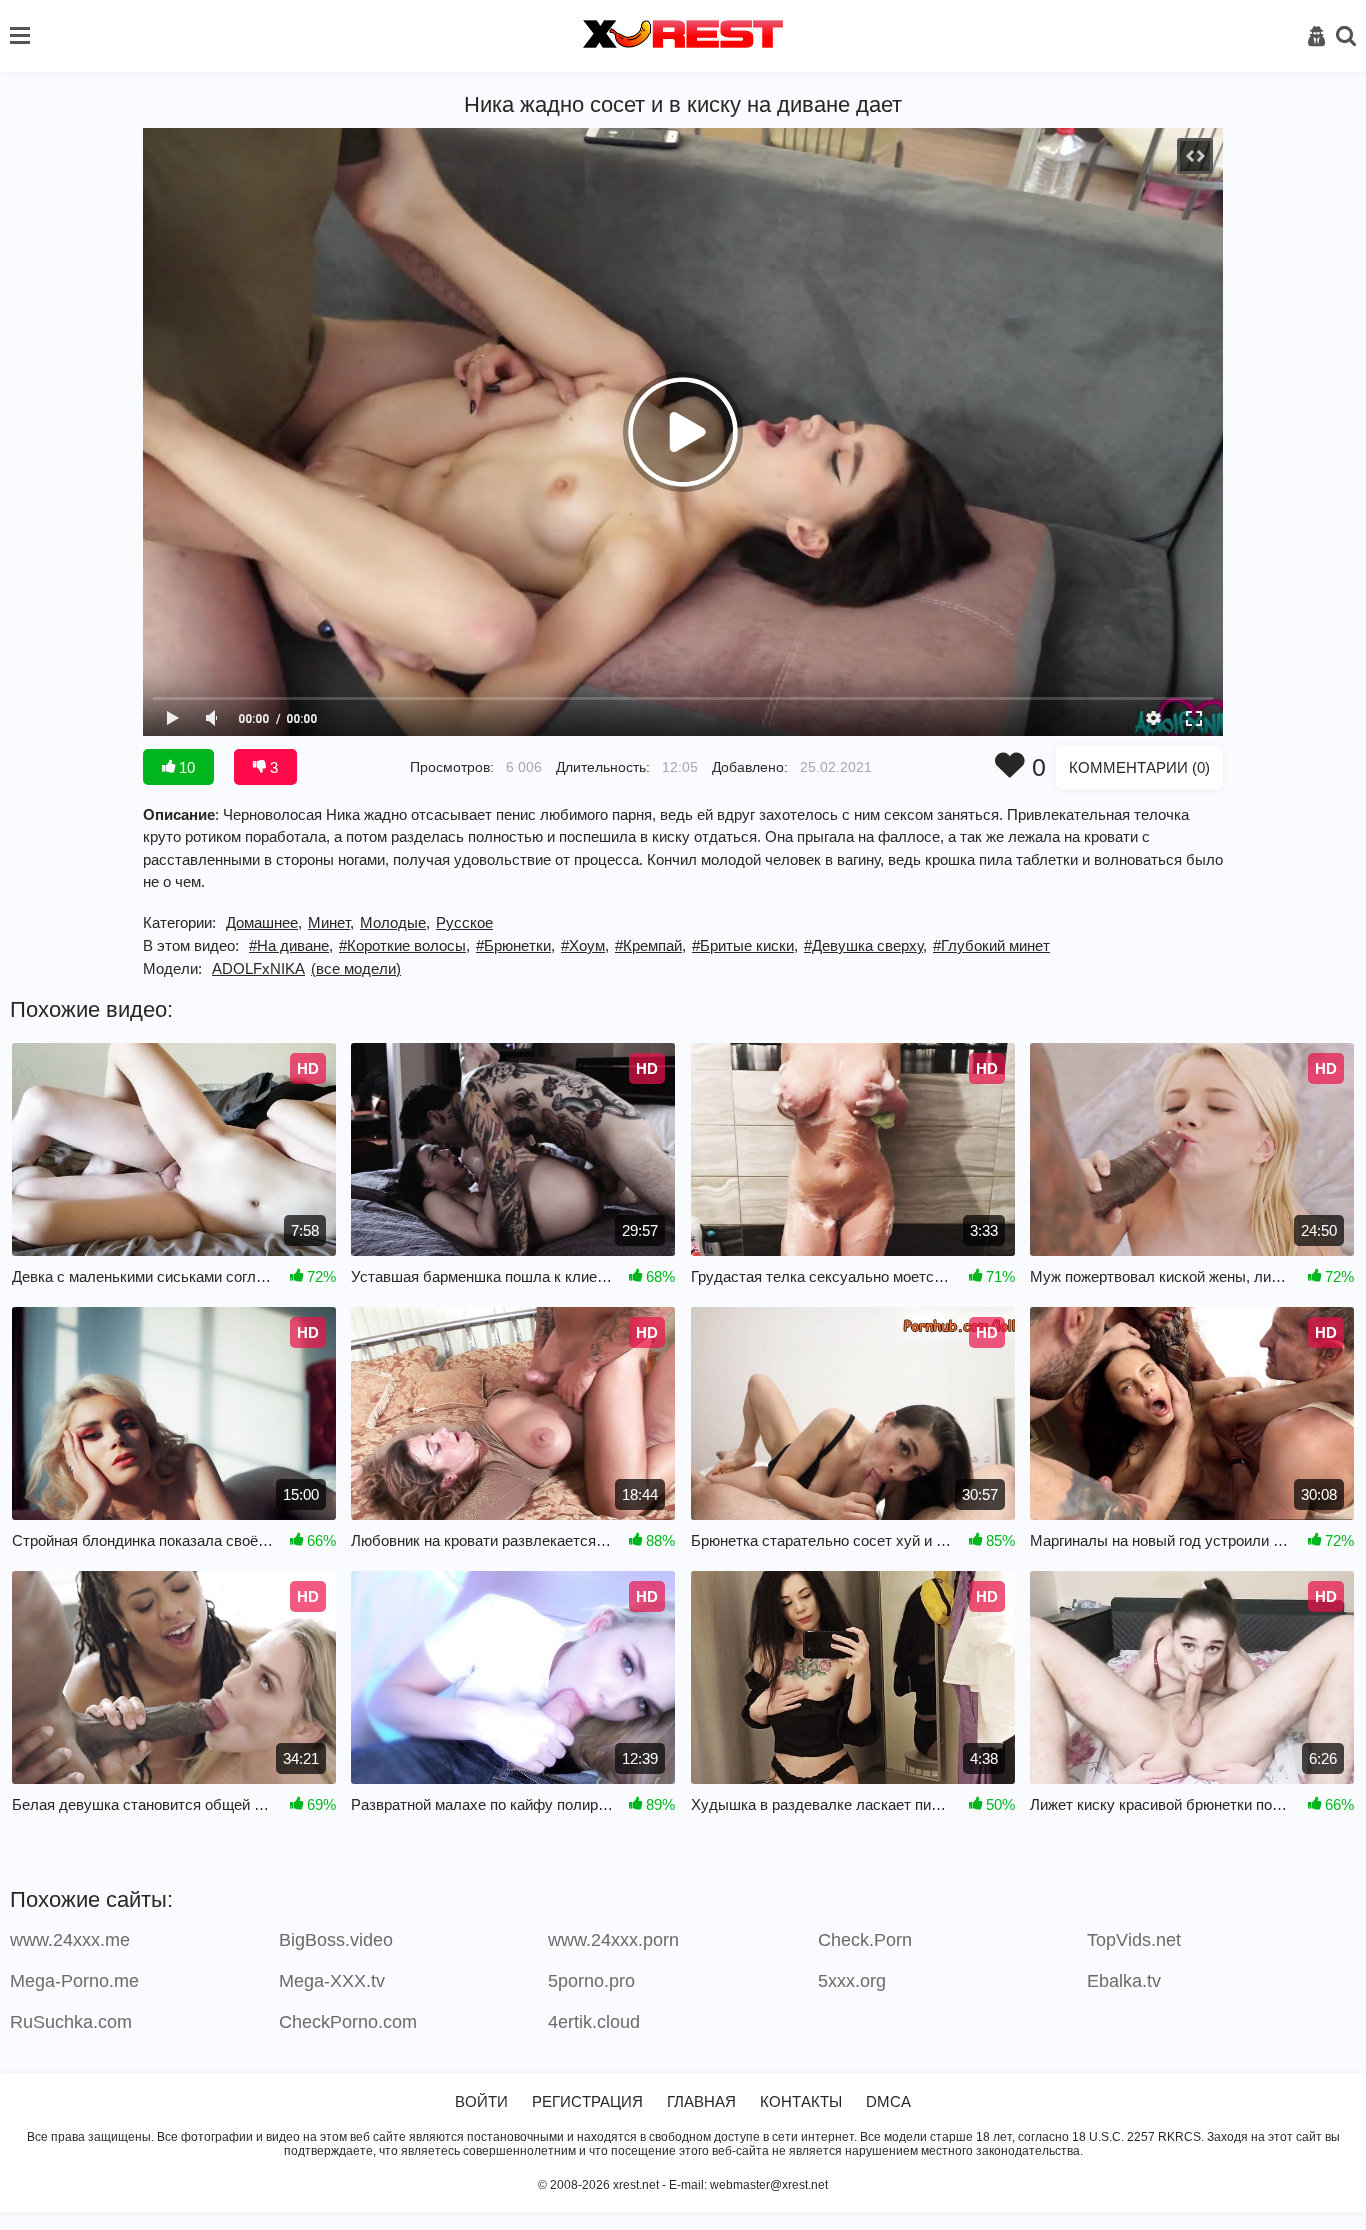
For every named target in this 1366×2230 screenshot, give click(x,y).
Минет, (331, 922)
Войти (481, 2101)
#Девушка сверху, (865, 945)
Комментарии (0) (1139, 767)
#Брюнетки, (515, 945)
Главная (701, 2101)
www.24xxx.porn (613, 1940)
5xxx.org (852, 1981)
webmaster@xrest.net (769, 2185)
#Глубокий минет (991, 945)
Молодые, (395, 922)
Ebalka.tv (1124, 1981)
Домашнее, (264, 922)
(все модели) (356, 968)
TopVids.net (1134, 1940)
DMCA (888, 2101)
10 (185, 767)
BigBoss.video (336, 1940)
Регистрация (587, 2101)
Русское (464, 922)
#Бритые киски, (745, 945)
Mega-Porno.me (74, 1981)
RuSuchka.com (71, 2022)
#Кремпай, (650, 945)
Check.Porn (865, 1940)
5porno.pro (591, 1981)
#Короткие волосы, (404, 945)
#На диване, (291, 945)
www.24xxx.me (70, 1940)
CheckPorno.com (348, 2022)
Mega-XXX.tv (332, 1981)
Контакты (801, 2101)
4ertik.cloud (594, 2022)
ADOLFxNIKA (258, 968)
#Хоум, (585, 945)
